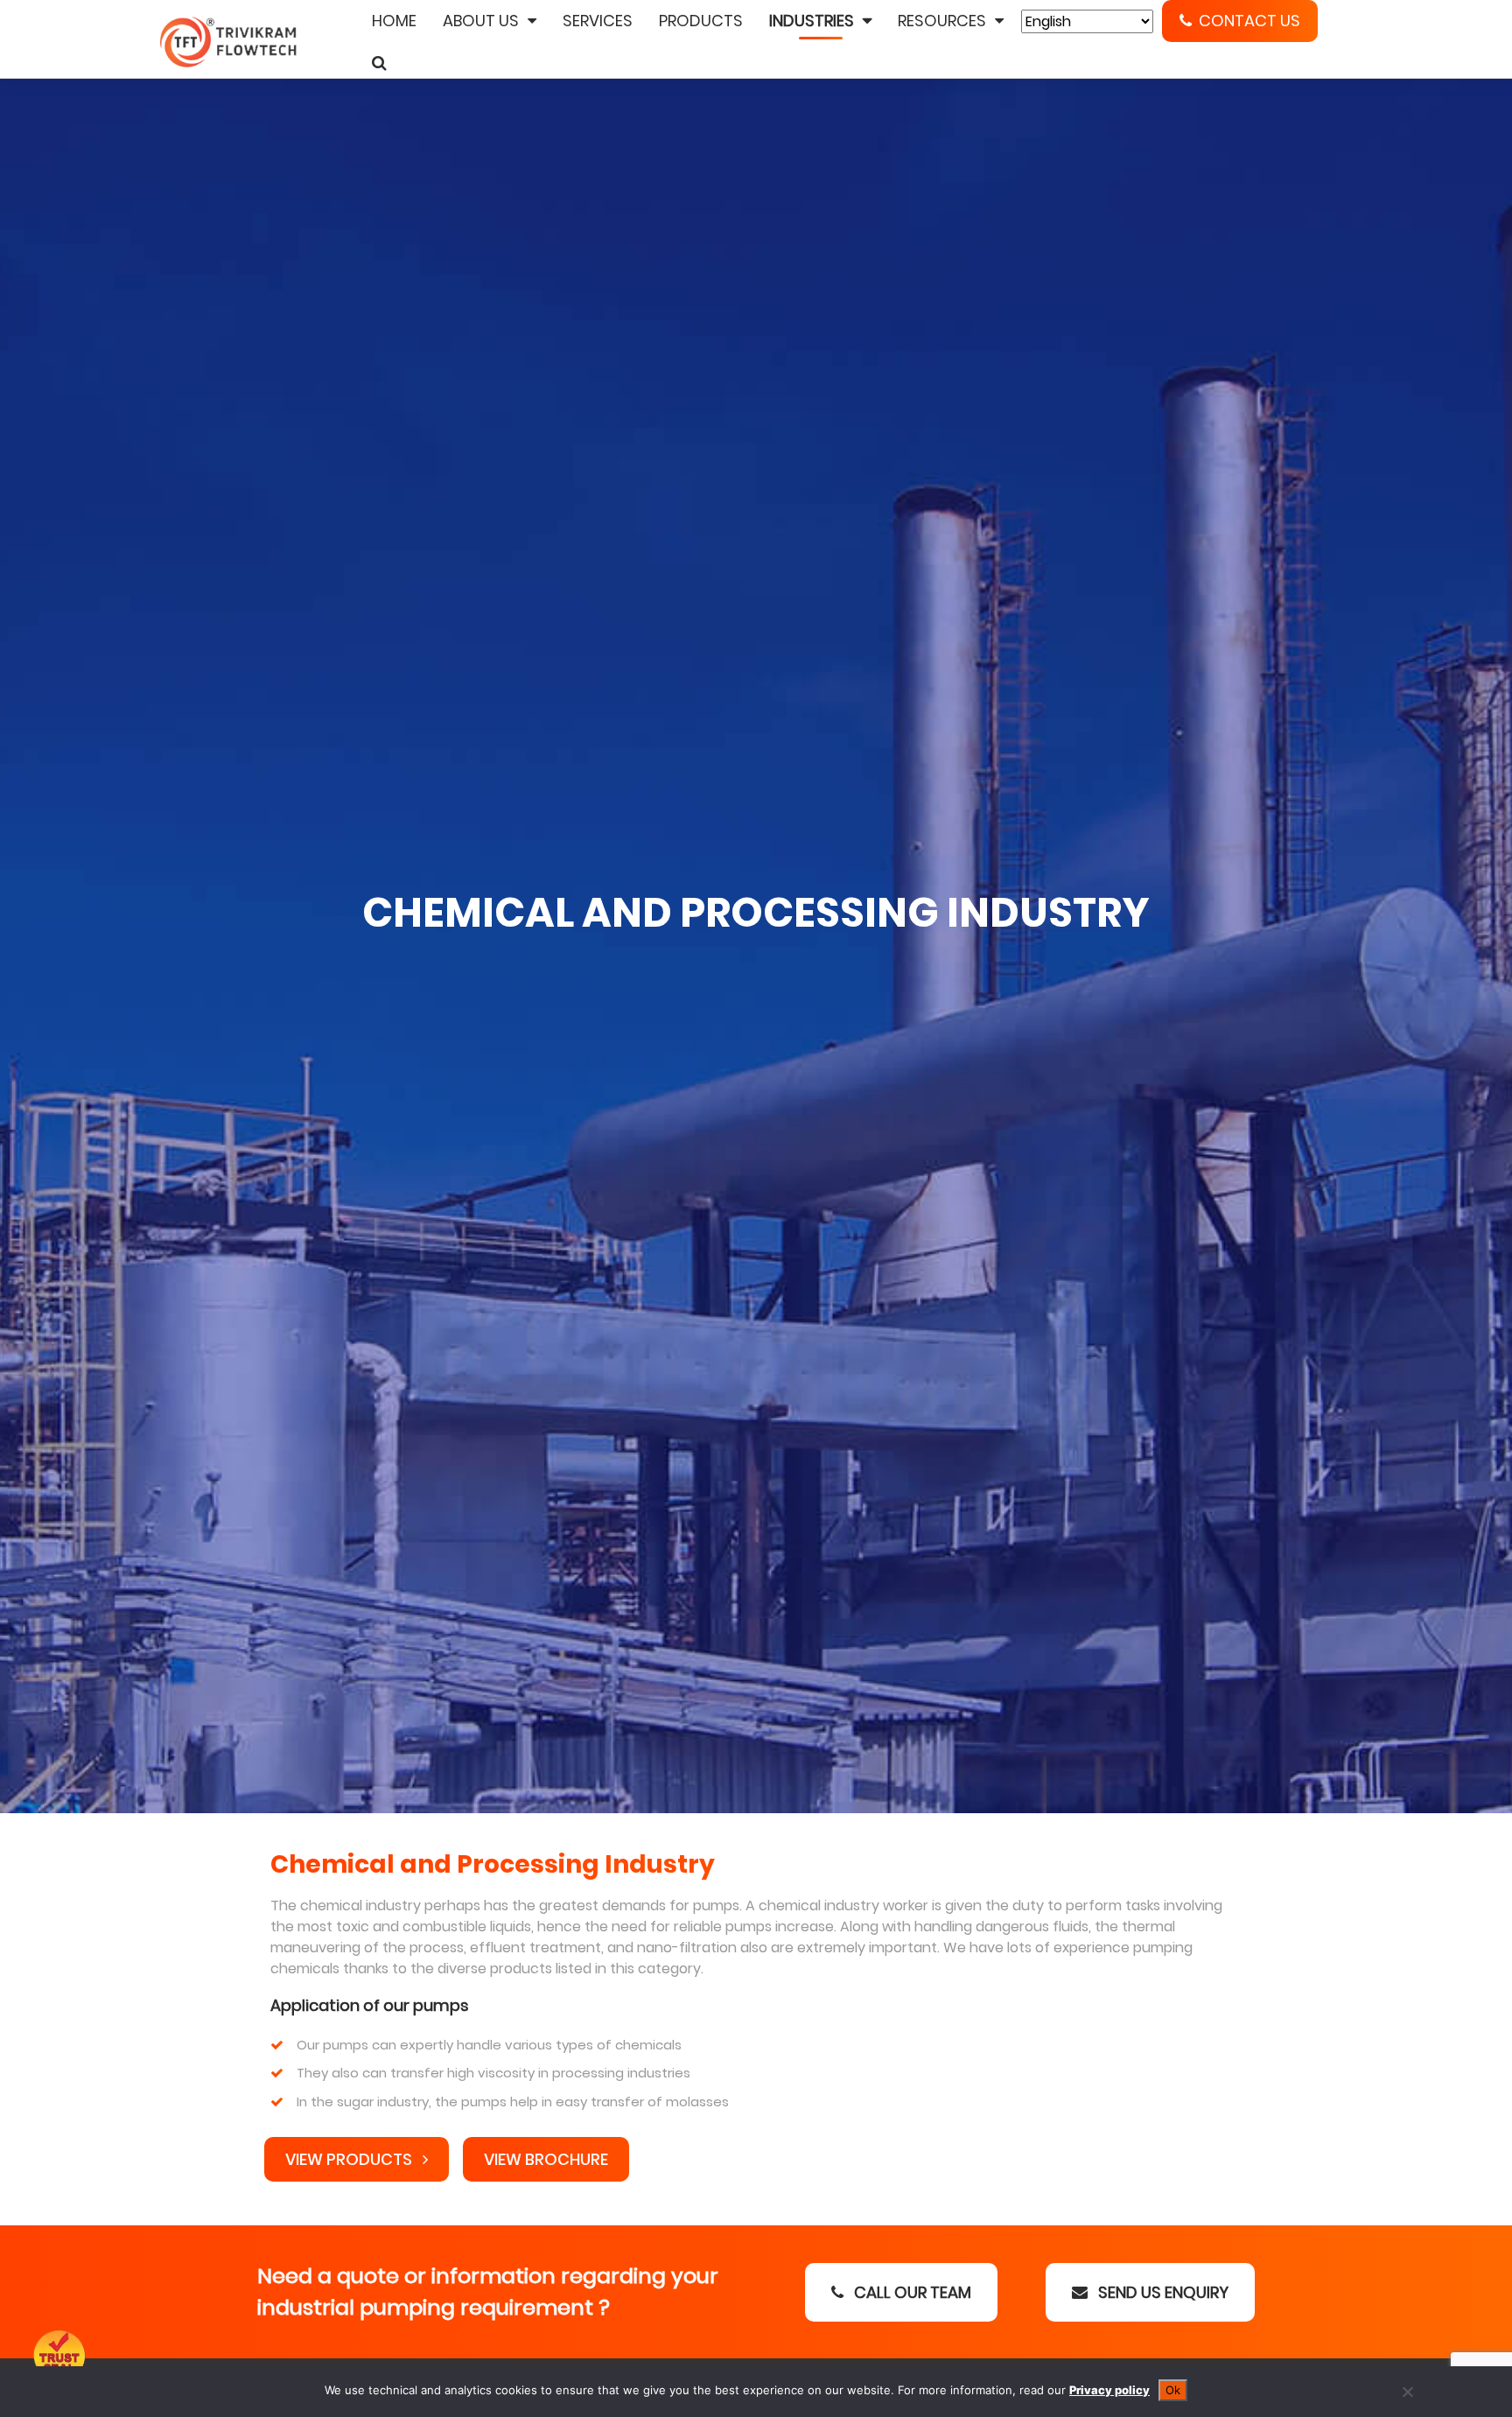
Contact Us (1249, 21)
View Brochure (546, 2159)
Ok (1173, 2390)
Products (701, 21)
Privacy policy (1109, 2390)
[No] (1407, 2392)
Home (394, 21)
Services (598, 21)
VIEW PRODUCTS (350, 2159)
